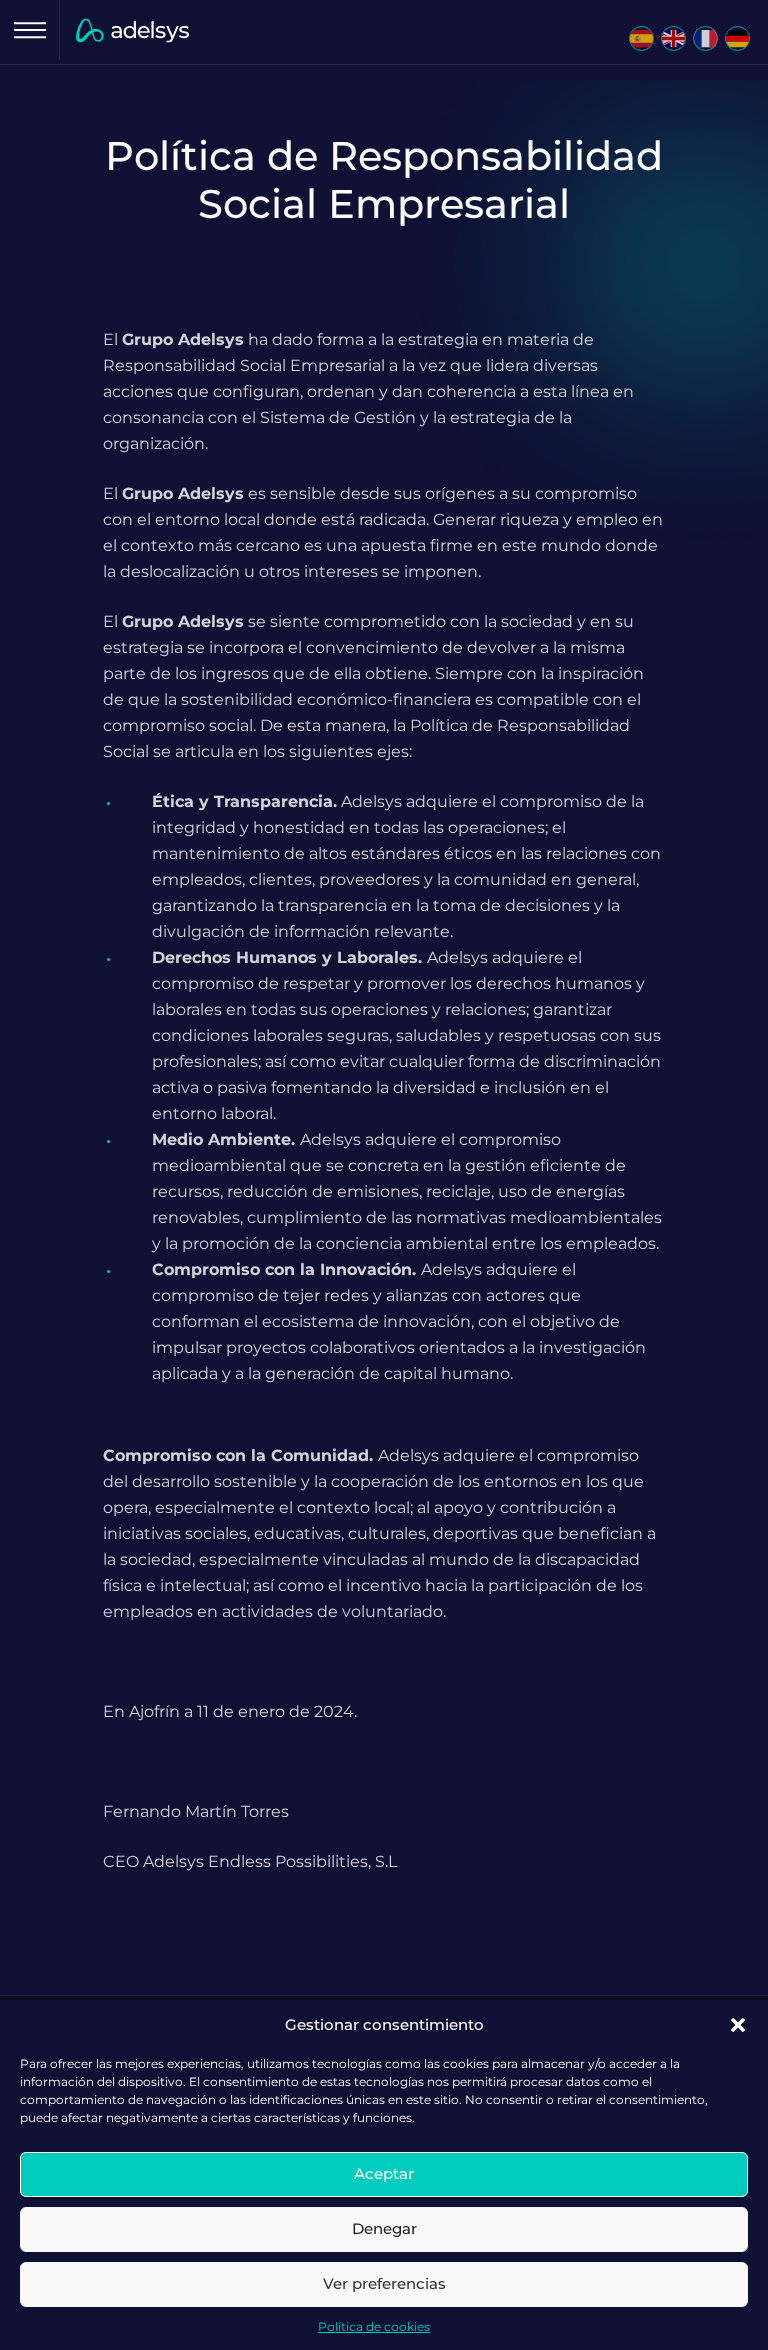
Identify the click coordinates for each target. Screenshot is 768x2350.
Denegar (384, 2228)
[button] (738, 2025)
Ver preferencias (384, 2283)
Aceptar (384, 2173)
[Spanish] (640, 35)
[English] (672, 35)
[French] (704, 35)
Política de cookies (374, 2326)
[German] (736, 35)
